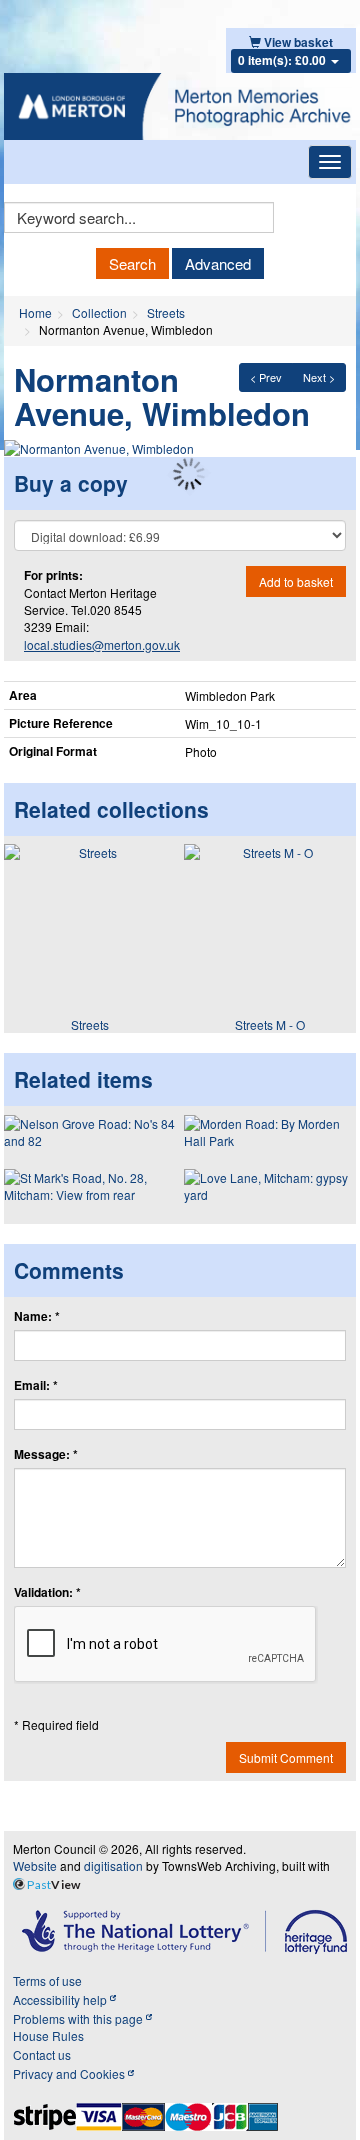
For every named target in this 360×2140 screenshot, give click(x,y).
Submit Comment (286, 1757)
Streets (166, 312)
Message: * (46, 1454)
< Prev (266, 377)
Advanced (218, 263)
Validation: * (47, 1592)
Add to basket (296, 581)
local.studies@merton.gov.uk (102, 644)
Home (35, 312)
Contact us (42, 2054)
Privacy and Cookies (70, 2073)
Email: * (36, 1385)
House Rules (48, 2035)
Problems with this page (79, 2018)
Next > (319, 377)
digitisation (113, 1865)
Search (132, 263)
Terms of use (47, 1980)
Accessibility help (61, 1999)
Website (35, 1865)
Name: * (37, 1316)
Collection (99, 312)
